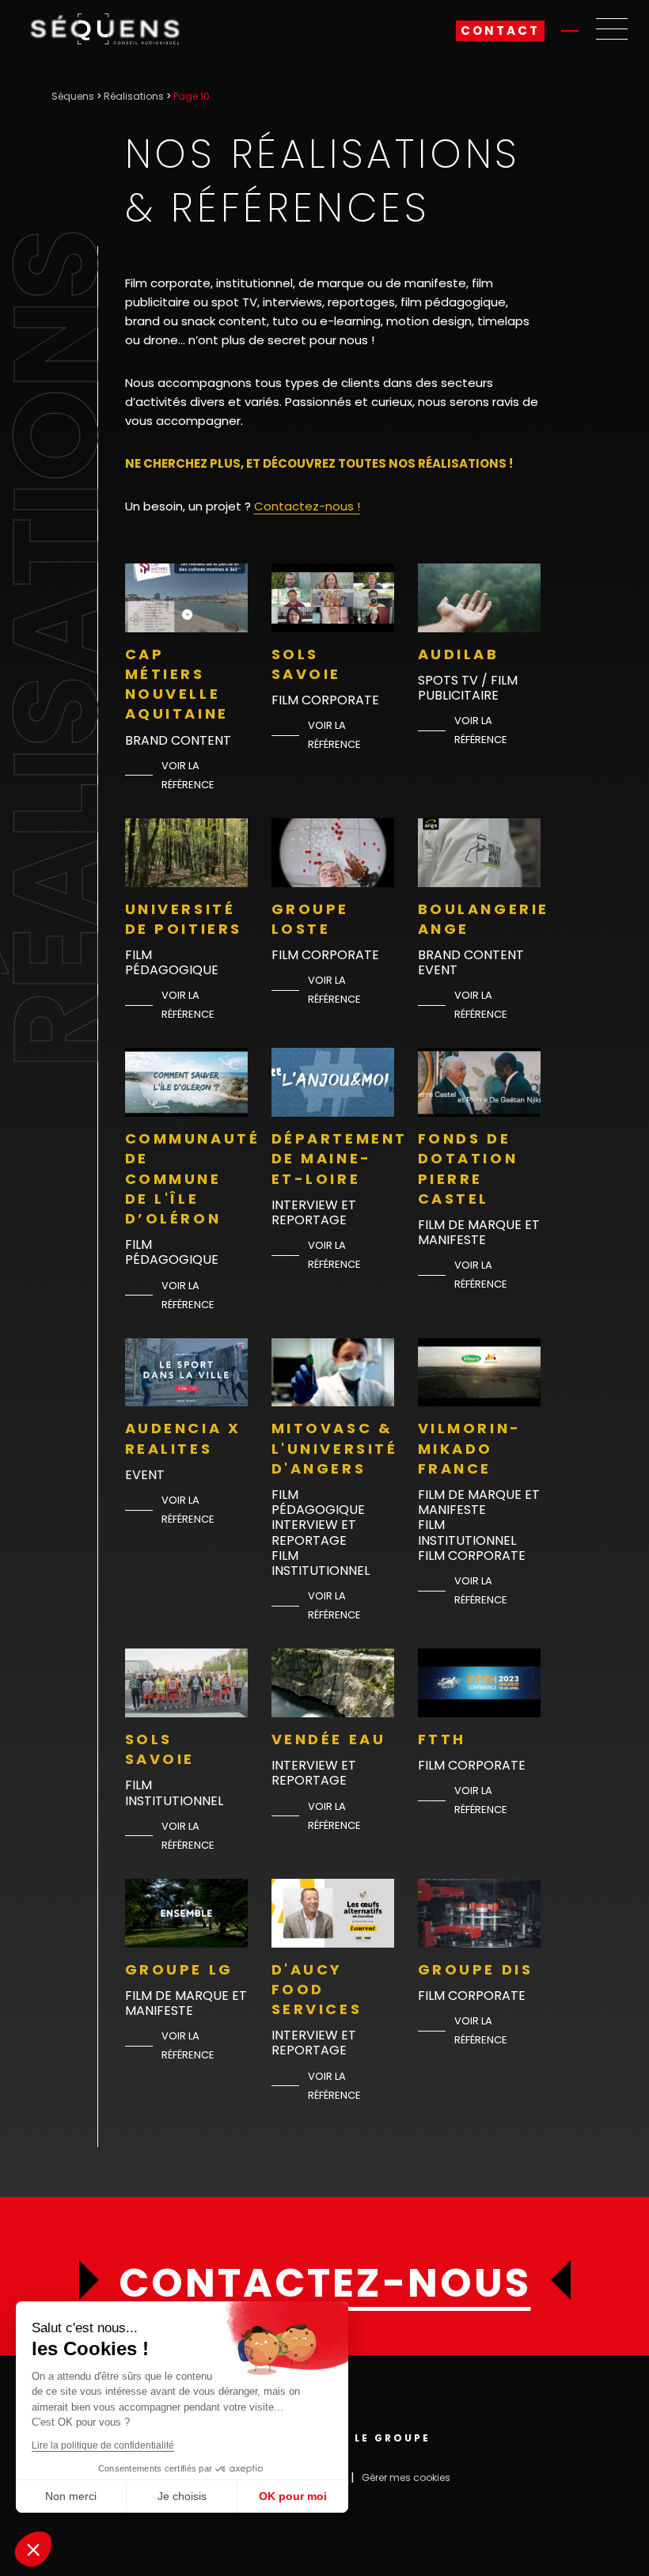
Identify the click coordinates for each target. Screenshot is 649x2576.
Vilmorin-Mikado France (470, 1448)
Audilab (459, 654)
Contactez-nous (325, 2283)
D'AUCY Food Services (317, 1989)
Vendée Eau (329, 1739)
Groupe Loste (311, 919)
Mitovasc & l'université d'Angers (335, 1448)
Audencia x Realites (183, 1438)
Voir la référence (188, 775)
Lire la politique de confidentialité (103, 2445)
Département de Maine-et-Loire (340, 1158)
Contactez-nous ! (307, 506)
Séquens (73, 96)
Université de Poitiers (184, 919)
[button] (33, 2549)
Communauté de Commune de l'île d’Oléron (193, 1178)
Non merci (71, 2496)
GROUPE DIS (476, 1969)
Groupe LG (179, 1969)
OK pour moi (293, 2496)
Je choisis (182, 2496)
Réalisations (134, 96)
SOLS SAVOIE (307, 664)
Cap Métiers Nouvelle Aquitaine (177, 684)
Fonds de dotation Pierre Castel (468, 1168)
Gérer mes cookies (406, 2477)
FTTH (442, 1739)
